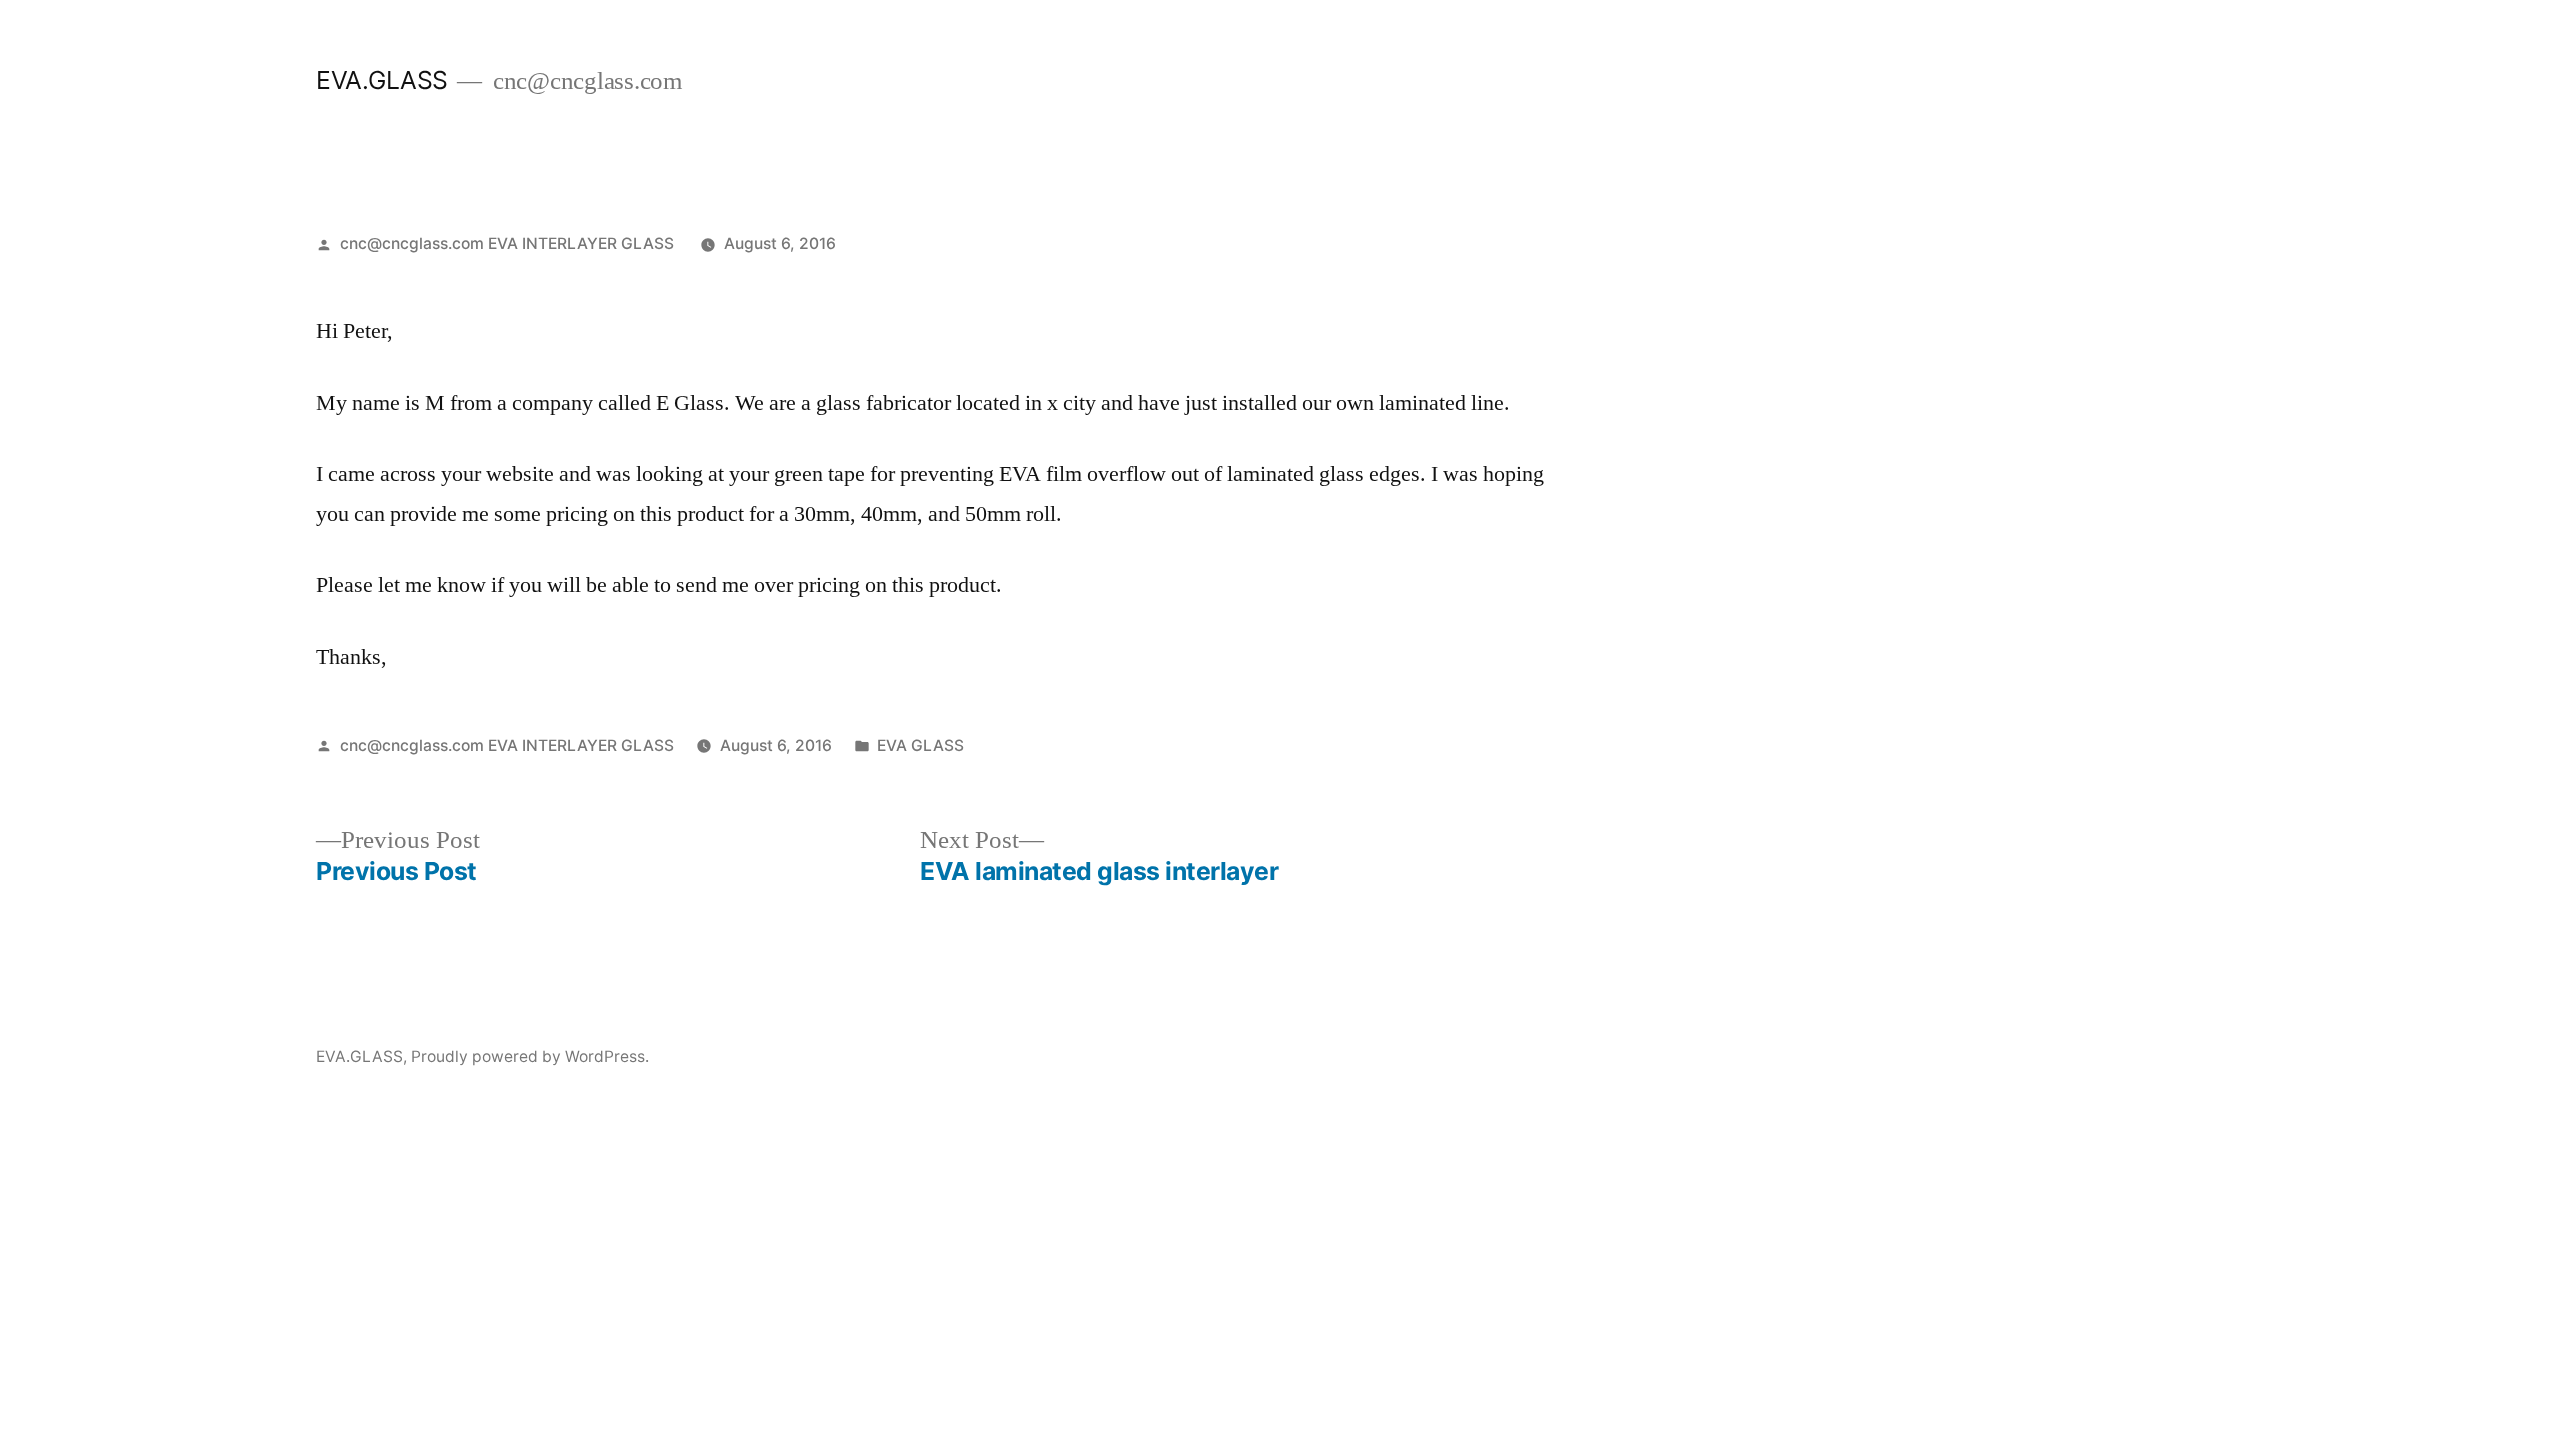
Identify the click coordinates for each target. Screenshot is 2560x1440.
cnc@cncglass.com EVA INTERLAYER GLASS (507, 243)
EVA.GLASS (382, 80)
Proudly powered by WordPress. (530, 1056)
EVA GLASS (920, 745)
